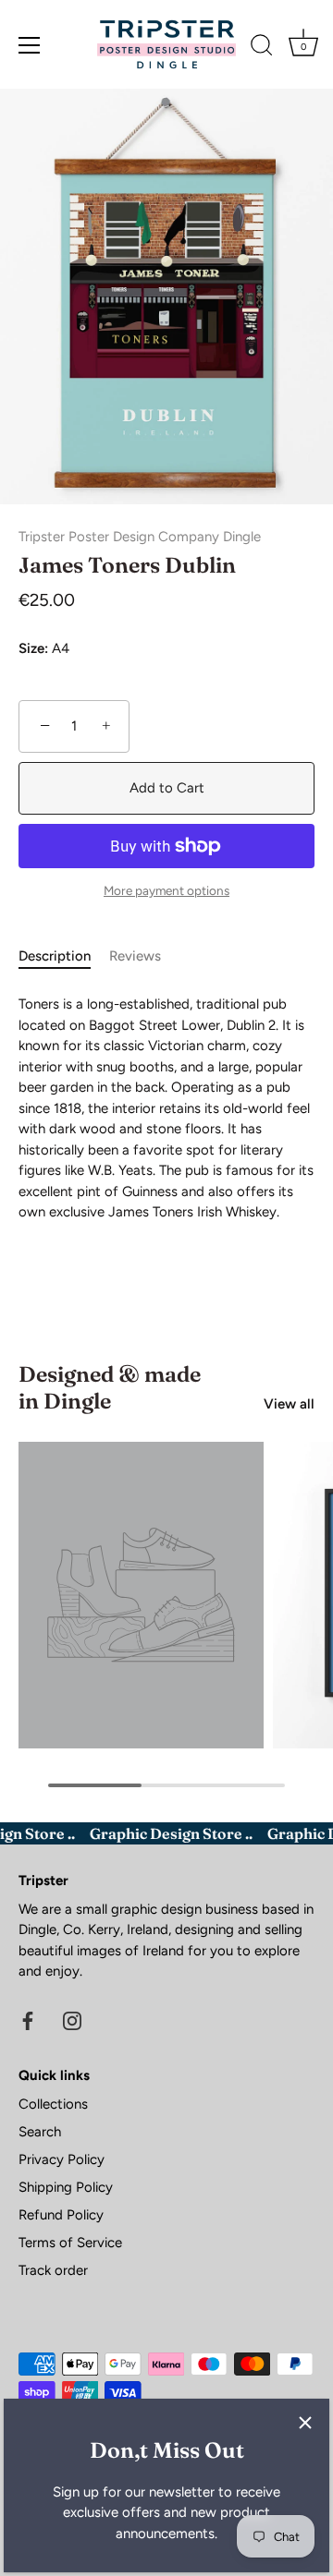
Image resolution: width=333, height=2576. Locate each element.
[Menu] (30, 45)
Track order (53, 2270)
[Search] (262, 48)
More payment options (166, 890)
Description (55, 956)
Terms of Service (70, 2243)
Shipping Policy (66, 2187)
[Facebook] (28, 2020)
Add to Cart (167, 788)
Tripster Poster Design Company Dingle (140, 537)
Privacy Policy (62, 2159)
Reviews (135, 956)
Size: (33, 648)
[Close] (305, 2423)
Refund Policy (61, 2215)
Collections (53, 2104)
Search (40, 2132)
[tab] (64, 956)
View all (289, 1404)
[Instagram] (72, 2020)
